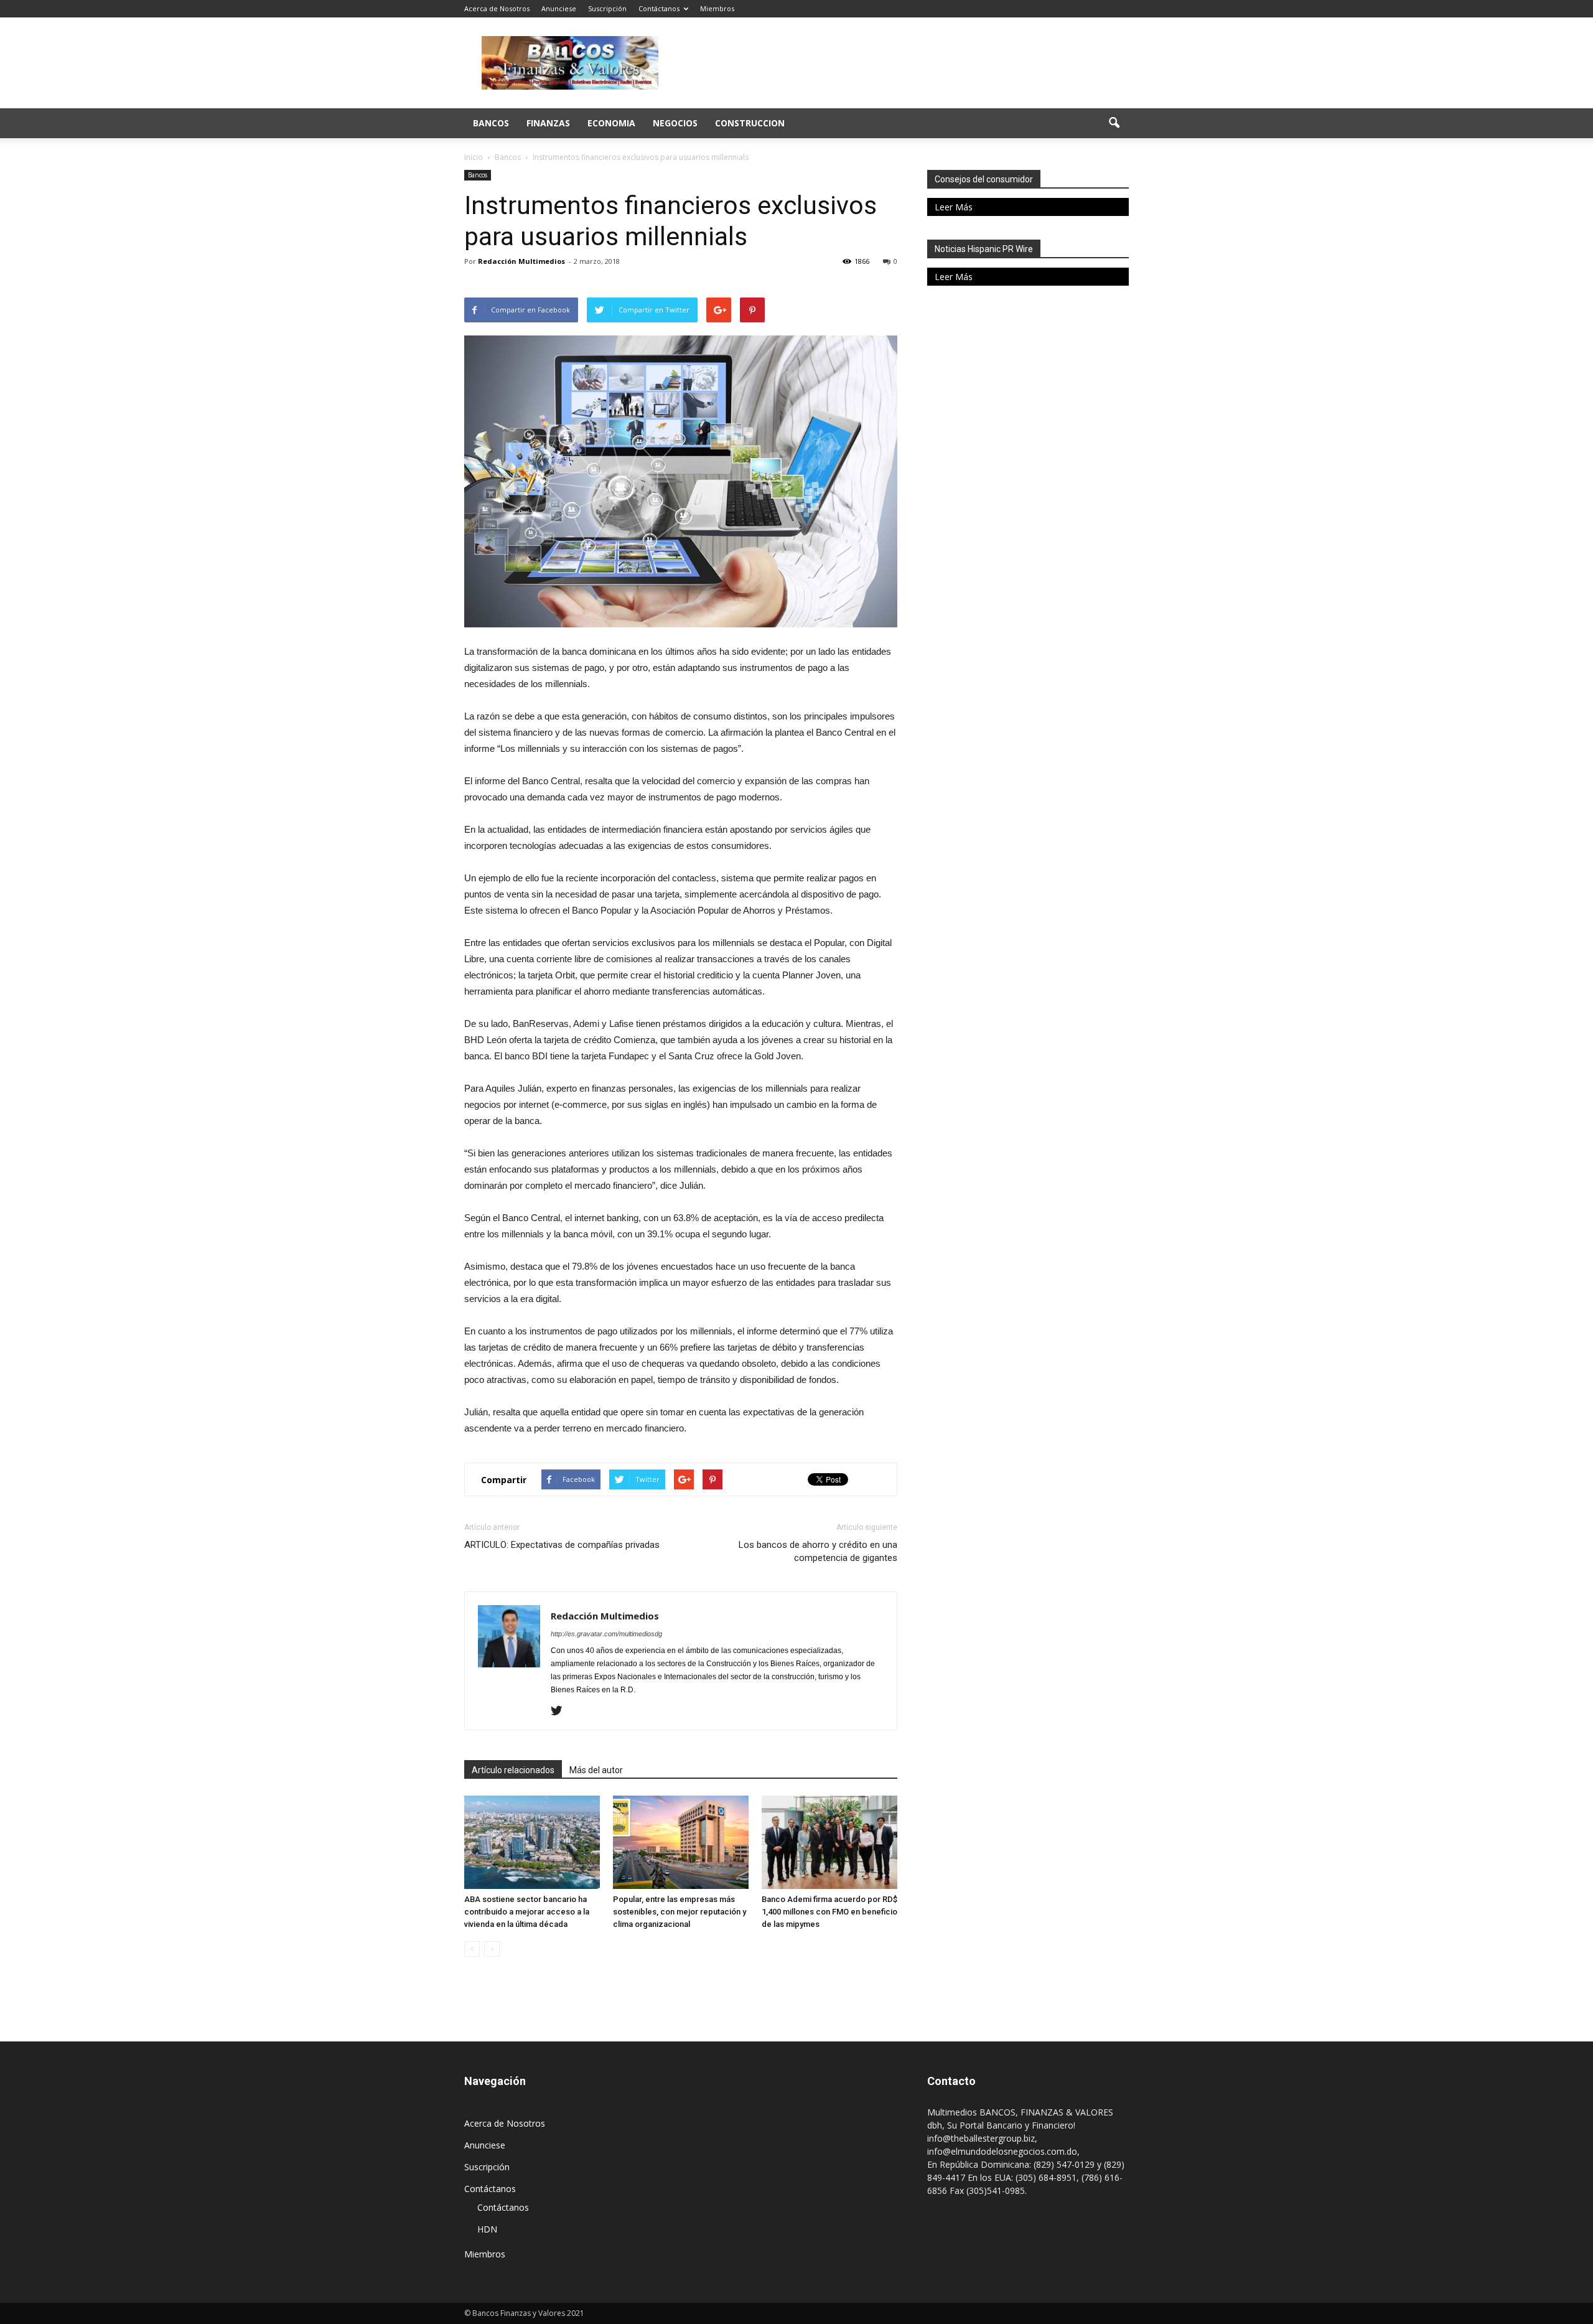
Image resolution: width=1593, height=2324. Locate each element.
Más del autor (596, 1770)
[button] (1114, 123)
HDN (487, 2229)
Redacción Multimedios (521, 261)
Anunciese (559, 8)
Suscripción (607, 8)
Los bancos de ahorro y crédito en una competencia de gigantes (818, 1551)
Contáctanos (659, 8)
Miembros (717, 8)
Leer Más (954, 207)
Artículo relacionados (513, 1770)
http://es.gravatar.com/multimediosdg (606, 1634)
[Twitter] (561, 1712)
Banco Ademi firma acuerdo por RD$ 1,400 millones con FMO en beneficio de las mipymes (829, 1912)
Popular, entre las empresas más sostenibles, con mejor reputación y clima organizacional (680, 1912)
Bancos (491, 123)
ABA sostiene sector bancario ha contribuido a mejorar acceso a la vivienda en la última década (527, 1912)
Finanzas (548, 123)
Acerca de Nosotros (497, 8)
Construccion (750, 123)
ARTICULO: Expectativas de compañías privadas (562, 1545)
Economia (611, 123)
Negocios (675, 123)
